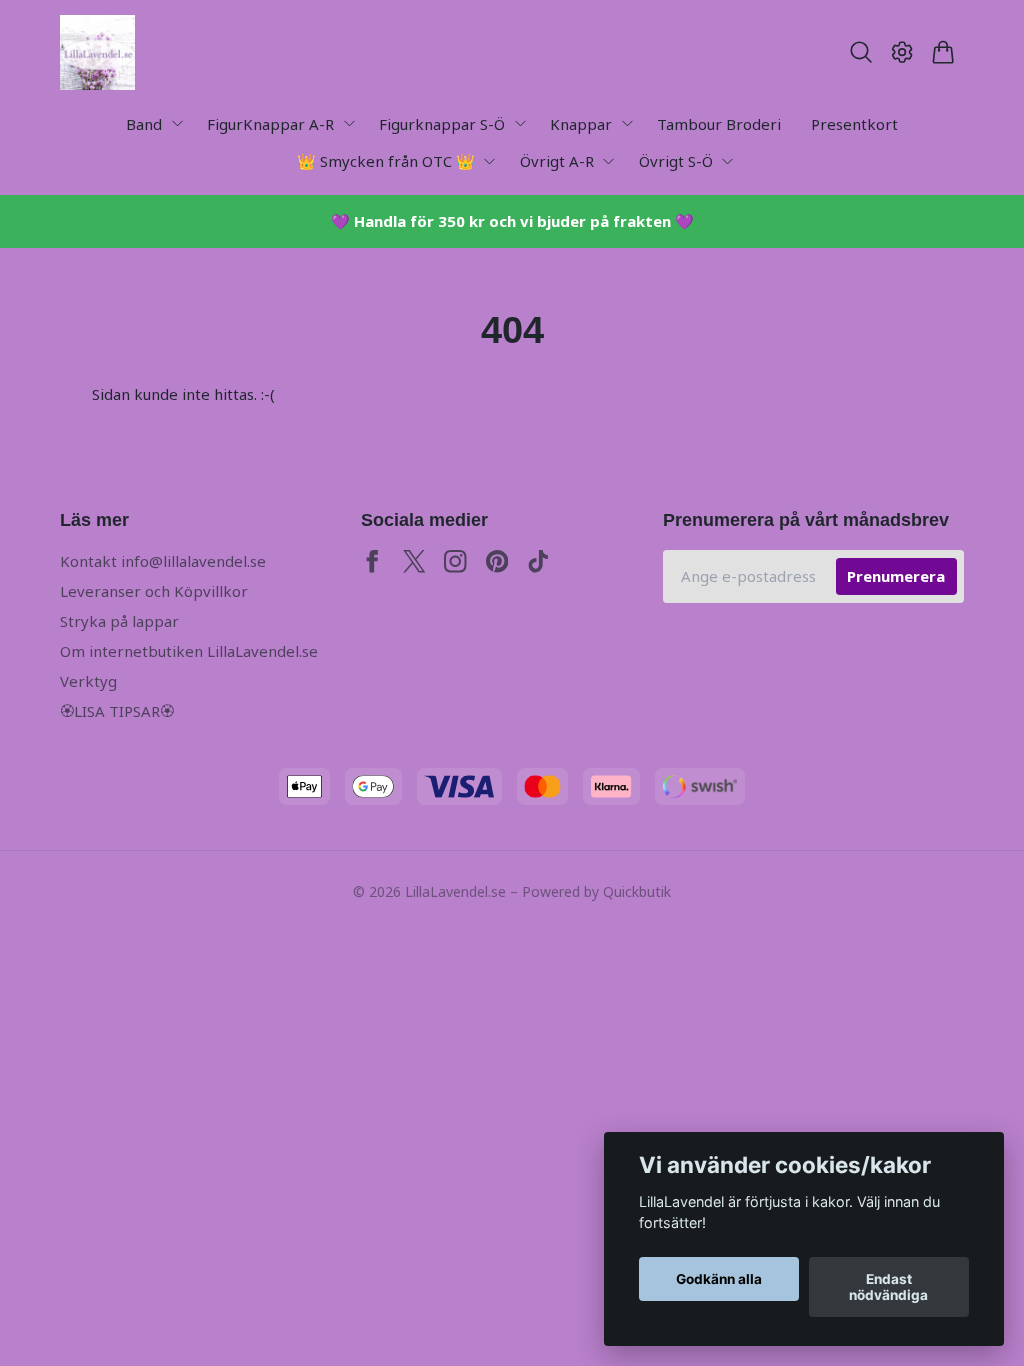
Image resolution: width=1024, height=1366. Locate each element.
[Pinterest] (497, 561)
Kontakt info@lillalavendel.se (163, 561)
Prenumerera (896, 576)
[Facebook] (372, 561)
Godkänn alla (719, 1279)
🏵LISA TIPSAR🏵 (117, 711)
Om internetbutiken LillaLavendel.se (189, 651)
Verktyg (88, 681)
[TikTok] (538, 561)
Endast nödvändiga (888, 1287)
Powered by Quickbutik (596, 891)
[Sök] (860, 52)
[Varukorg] (943, 52)
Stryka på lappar (119, 621)
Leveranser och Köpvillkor (154, 591)
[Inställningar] (902, 52)
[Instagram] (455, 561)
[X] (414, 561)
